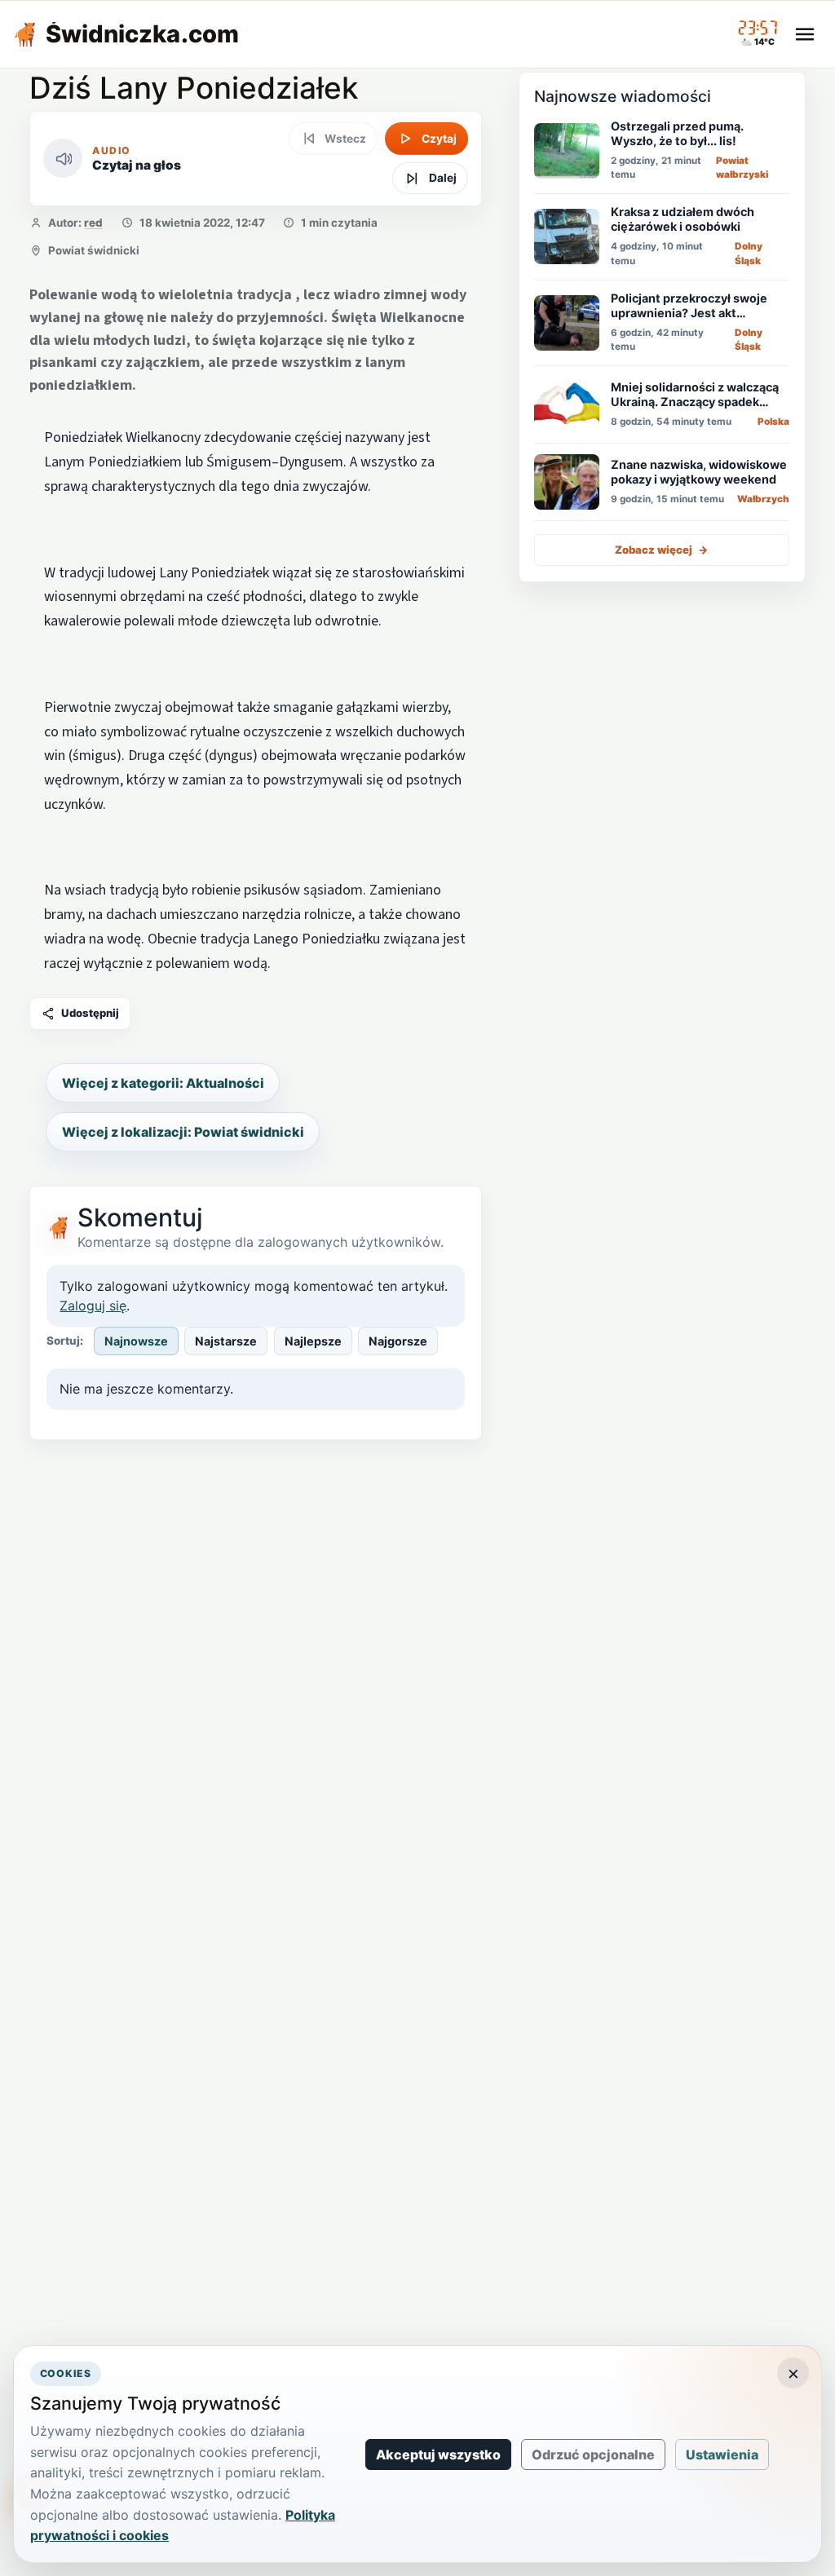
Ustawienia (722, 2454)
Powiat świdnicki (94, 250)
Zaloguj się (93, 1306)
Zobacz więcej (662, 550)
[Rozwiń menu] (805, 34)
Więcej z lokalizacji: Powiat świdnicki (183, 1132)
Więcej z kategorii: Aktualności (163, 1083)
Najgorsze (398, 1341)
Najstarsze (226, 1341)
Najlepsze (313, 1341)
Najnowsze (136, 1341)
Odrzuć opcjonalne (593, 2454)
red (93, 223)
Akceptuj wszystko (438, 2454)
